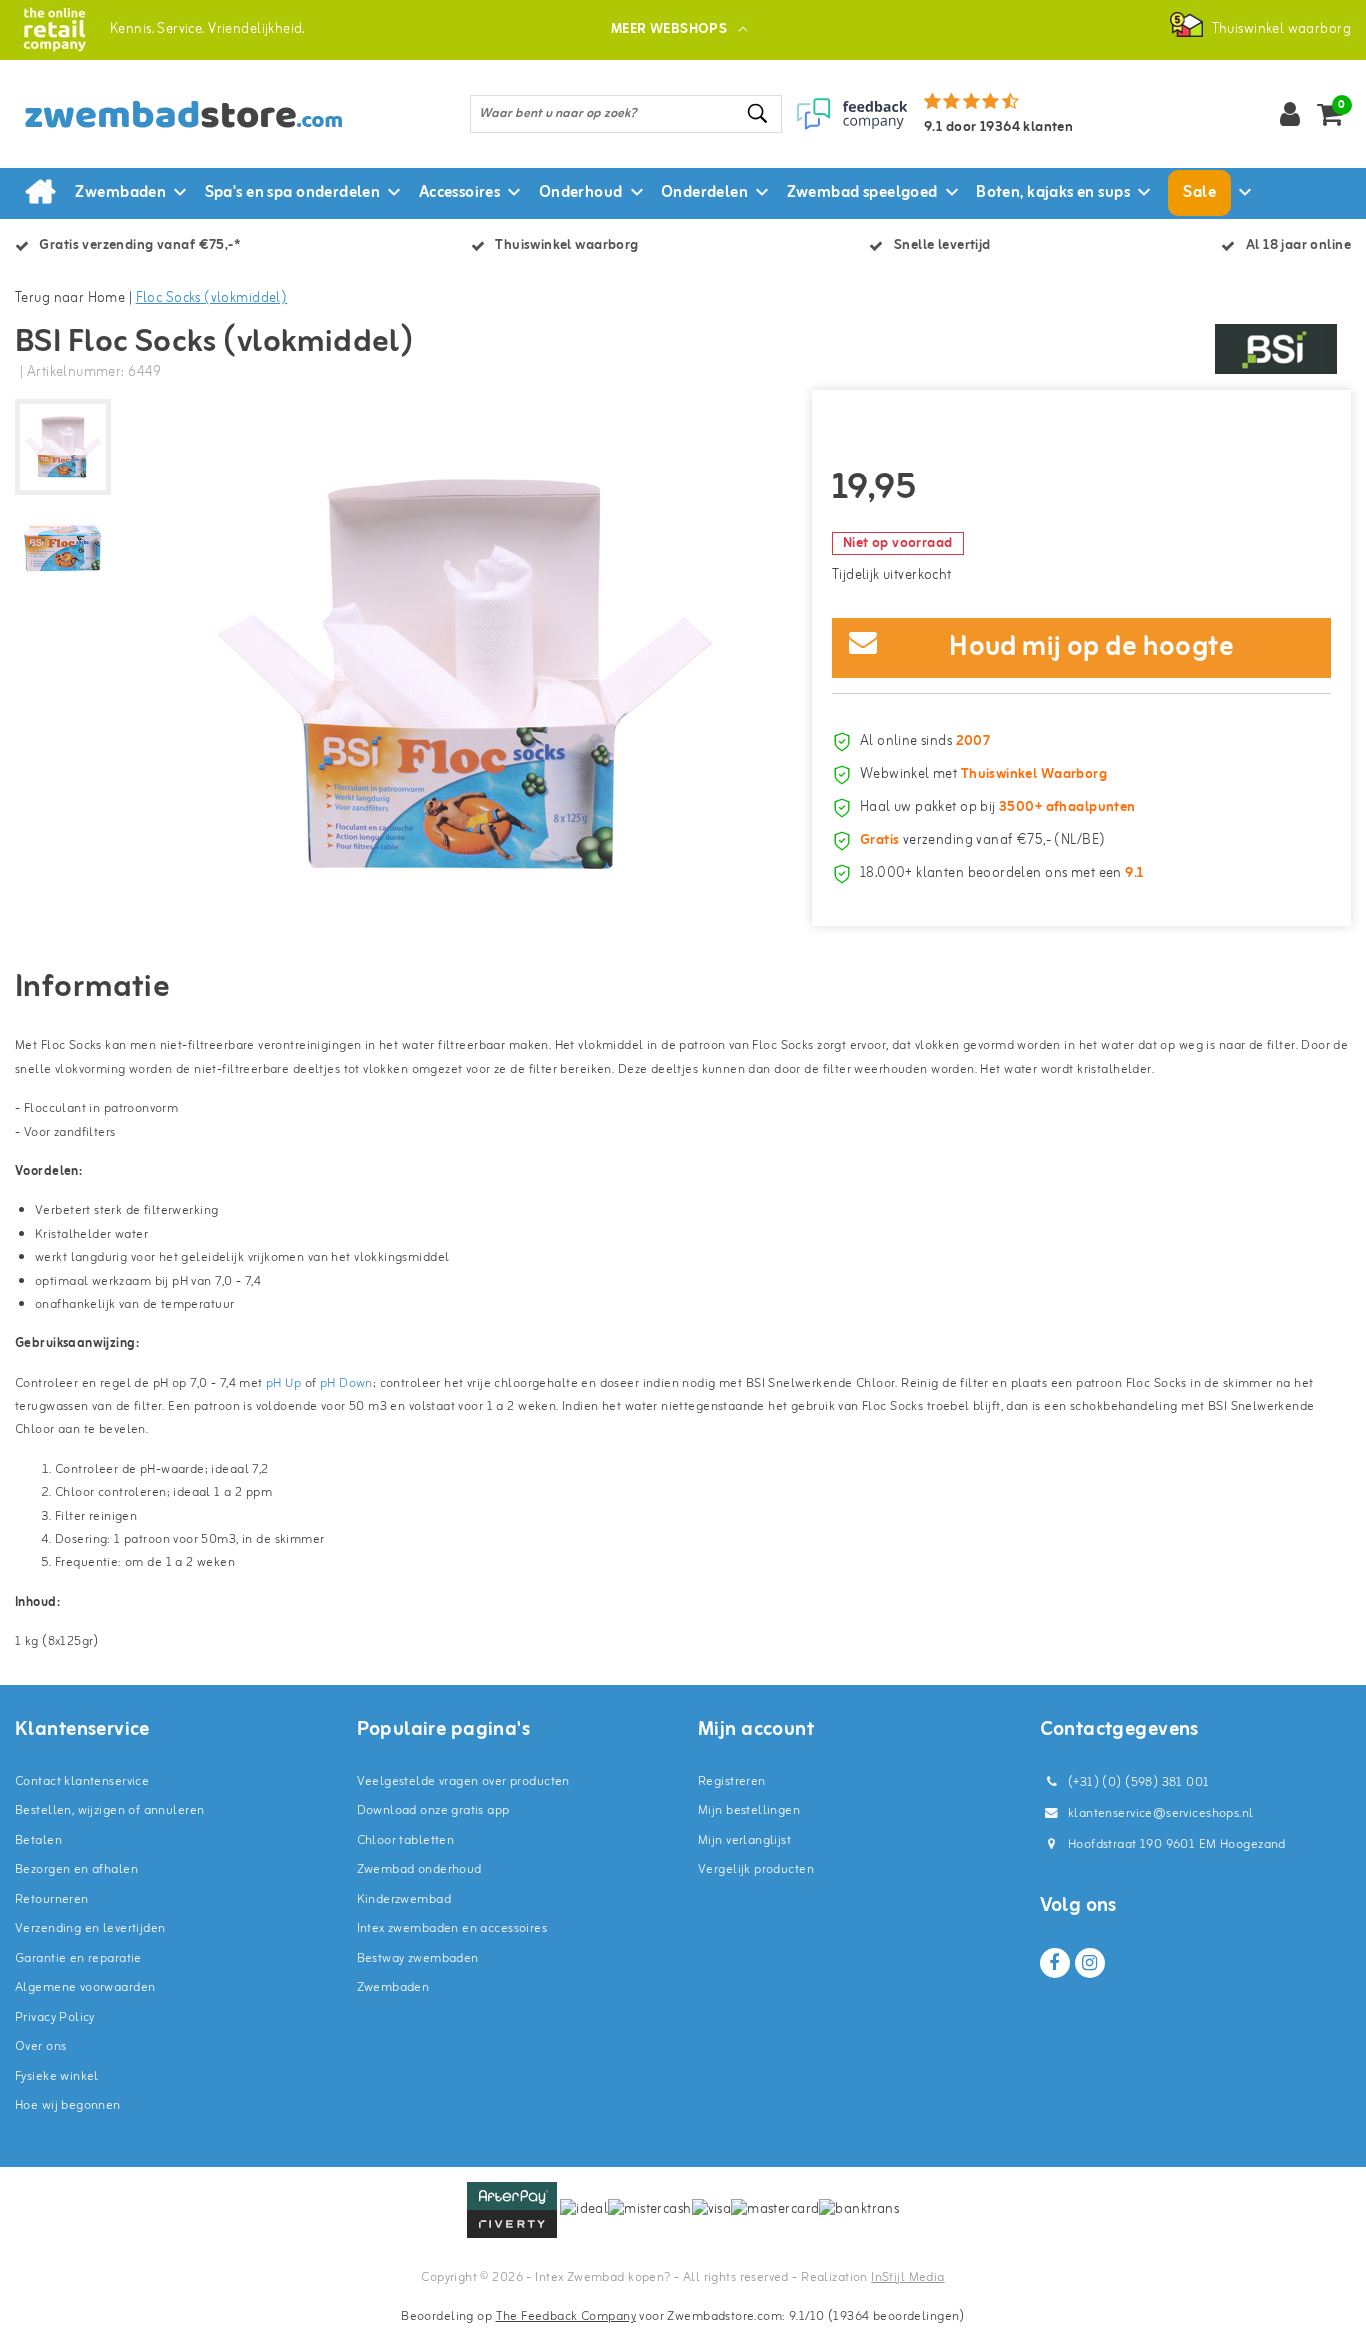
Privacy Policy (55, 2017)
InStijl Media (907, 2277)
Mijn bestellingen (749, 1810)
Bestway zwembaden (418, 1958)
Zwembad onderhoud (419, 1869)
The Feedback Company (566, 2316)
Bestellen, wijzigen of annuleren (109, 1810)
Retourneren (52, 1899)
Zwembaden (393, 1987)
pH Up (283, 1383)
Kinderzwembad (404, 1899)
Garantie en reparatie (78, 1958)
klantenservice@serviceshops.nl (1161, 1813)
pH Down (346, 1383)
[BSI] (1276, 349)
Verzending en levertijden (90, 1928)
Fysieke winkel (57, 2076)
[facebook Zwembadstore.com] (1055, 1963)
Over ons (40, 2046)
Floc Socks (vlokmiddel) (212, 298)
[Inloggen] (1290, 114)
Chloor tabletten (406, 1840)
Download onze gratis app (433, 1810)
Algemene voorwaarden (85, 1987)
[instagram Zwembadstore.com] (1090, 1963)
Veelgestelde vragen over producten (463, 1781)
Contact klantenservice (82, 1781)
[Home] (40, 193)
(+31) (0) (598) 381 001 (1137, 1782)
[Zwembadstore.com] (54, 29)
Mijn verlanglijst (744, 1840)
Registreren (732, 1781)
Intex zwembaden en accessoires (452, 1928)
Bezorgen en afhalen (76, 1869)
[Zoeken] (758, 113)
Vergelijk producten (756, 1869)
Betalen (38, 1840)
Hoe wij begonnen (68, 2105)
